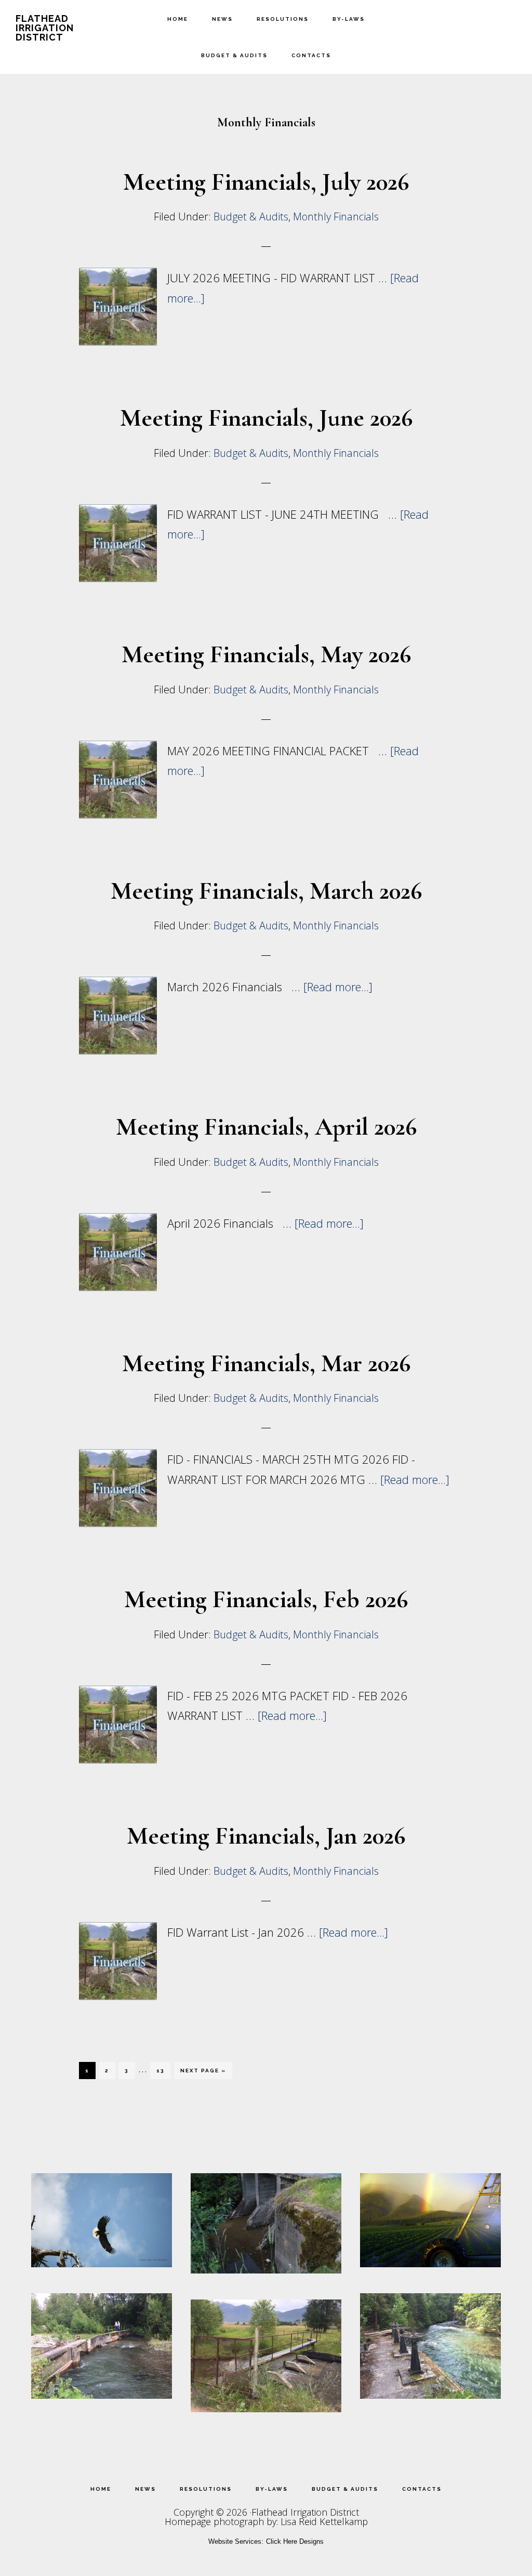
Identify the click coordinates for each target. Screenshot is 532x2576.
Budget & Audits (251, 216)
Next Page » (203, 2073)
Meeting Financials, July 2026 (266, 182)
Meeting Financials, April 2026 (266, 1127)
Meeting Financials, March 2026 (266, 891)
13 (163, 2070)
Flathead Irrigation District (45, 28)
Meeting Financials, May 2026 (266, 654)
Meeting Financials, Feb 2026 (266, 1599)
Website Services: (236, 2541)
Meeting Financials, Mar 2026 (266, 1363)
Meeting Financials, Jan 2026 (266, 1836)
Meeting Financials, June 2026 (266, 418)
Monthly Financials (336, 216)
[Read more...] (338, 987)
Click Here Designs (295, 2541)
